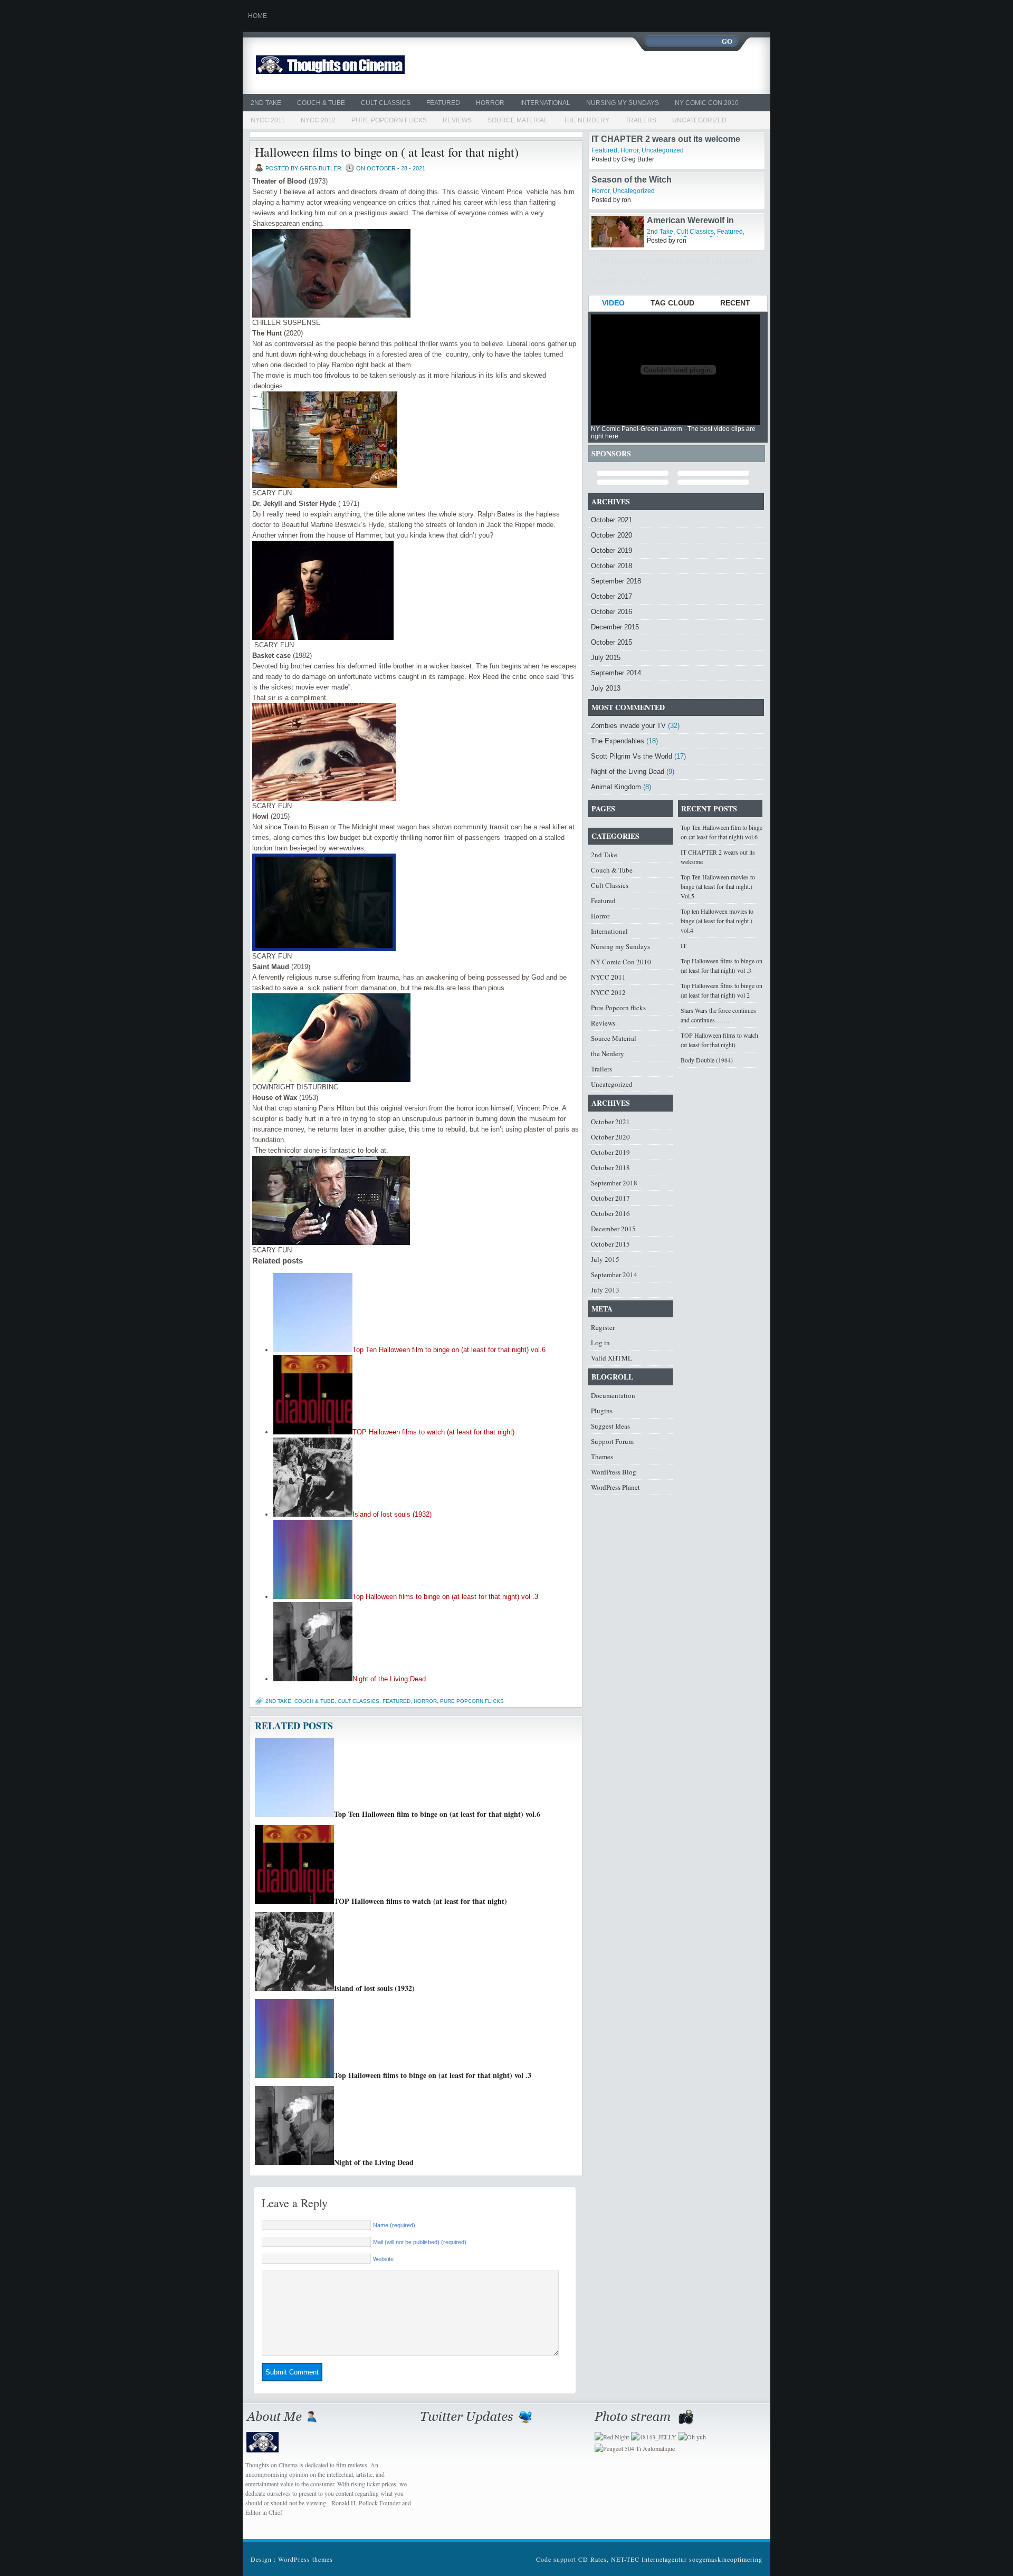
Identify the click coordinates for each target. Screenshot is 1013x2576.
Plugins (602, 1411)
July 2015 (606, 658)
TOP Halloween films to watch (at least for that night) (433, 1432)
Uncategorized (699, 120)
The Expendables (618, 741)
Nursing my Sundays (623, 103)
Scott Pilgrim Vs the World (632, 756)
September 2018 (616, 581)
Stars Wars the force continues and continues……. (718, 1015)
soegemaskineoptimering (726, 2559)
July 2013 (606, 688)
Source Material (518, 120)
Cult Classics (386, 103)
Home (257, 16)
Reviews (457, 120)
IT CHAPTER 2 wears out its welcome (666, 180)
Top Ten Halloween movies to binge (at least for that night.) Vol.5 (718, 886)
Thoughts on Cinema (355, 66)
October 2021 (611, 520)
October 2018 (611, 566)
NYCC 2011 (268, 120)
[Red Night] (612, 2437)
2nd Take (266, 103)
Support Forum (612, 1441)
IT (684, 945)
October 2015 (611, 642)
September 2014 (616, 673)
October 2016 (611, 612)
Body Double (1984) (707, 1060)
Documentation (613, 1395)
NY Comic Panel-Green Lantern (637, 429)
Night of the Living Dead (389, 1679)
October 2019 (611, 550)
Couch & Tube (321, 103)
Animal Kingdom (616, 787)
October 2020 (611, 535)
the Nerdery (586, 120)
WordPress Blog (614, 1472)
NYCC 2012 (318, 120)
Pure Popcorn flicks (389, 120)
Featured (443, 103)
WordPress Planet (615, 1487)
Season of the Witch (632, 220)
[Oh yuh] (692, 2437)
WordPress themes (305, 2559)
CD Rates (592, 2559)
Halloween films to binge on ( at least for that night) (387, 152)
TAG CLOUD (672, 303)
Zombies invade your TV (628, 726)
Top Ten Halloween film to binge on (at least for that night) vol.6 (449, 1350)
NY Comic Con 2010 (707, 103)
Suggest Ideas (610, 1426)
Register (603, 1327)
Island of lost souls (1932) (392, 1514)
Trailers (641, 120)
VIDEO (613, 303)
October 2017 (611, 596)
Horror (490, 103)
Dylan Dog (668, 139)
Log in (600, 1343)
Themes (602, 1457)
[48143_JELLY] (654, 2437)
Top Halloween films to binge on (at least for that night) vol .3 (445, 1597)
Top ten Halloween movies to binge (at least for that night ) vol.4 (717, 921)
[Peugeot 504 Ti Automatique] (635, 2448)
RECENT (735, 303)
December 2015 (615, 627)
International (545, 103)
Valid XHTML (611, 1358)
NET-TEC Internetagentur (649, 2559)
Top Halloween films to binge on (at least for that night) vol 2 (721, 990)
